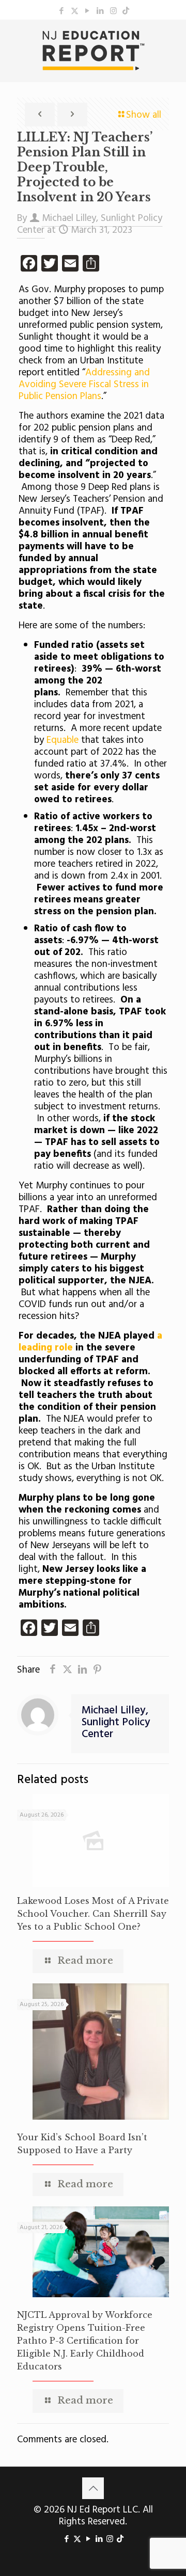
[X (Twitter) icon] (75, 11)
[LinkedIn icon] (100, 11)
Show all (144, 115)
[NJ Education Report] (93, 51)
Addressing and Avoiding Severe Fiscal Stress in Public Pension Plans (84, 385)
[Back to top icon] (93, 2488)
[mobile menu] (172, 40)
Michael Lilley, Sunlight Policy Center (116, 1722)
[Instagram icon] (113, 11)
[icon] (126, 11)
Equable (63, 740)
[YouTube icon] (88, 11)
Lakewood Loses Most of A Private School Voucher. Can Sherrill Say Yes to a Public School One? (93, 1914)
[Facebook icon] (62, 11)
